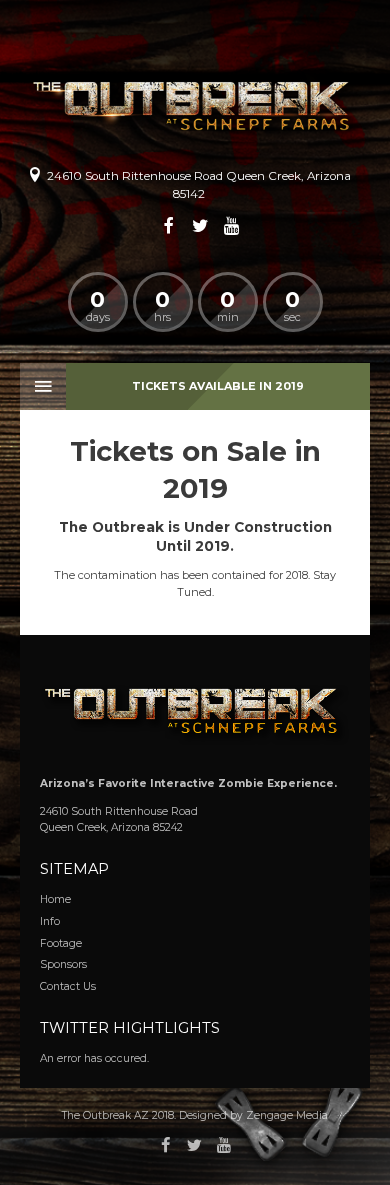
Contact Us (68, 986)
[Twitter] (201, 226)
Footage (61, 943)
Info (50, 921)
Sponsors (63, 964)
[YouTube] (232, 226)
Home (55, 899)
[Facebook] (169, 226)
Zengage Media (287, 1115)
